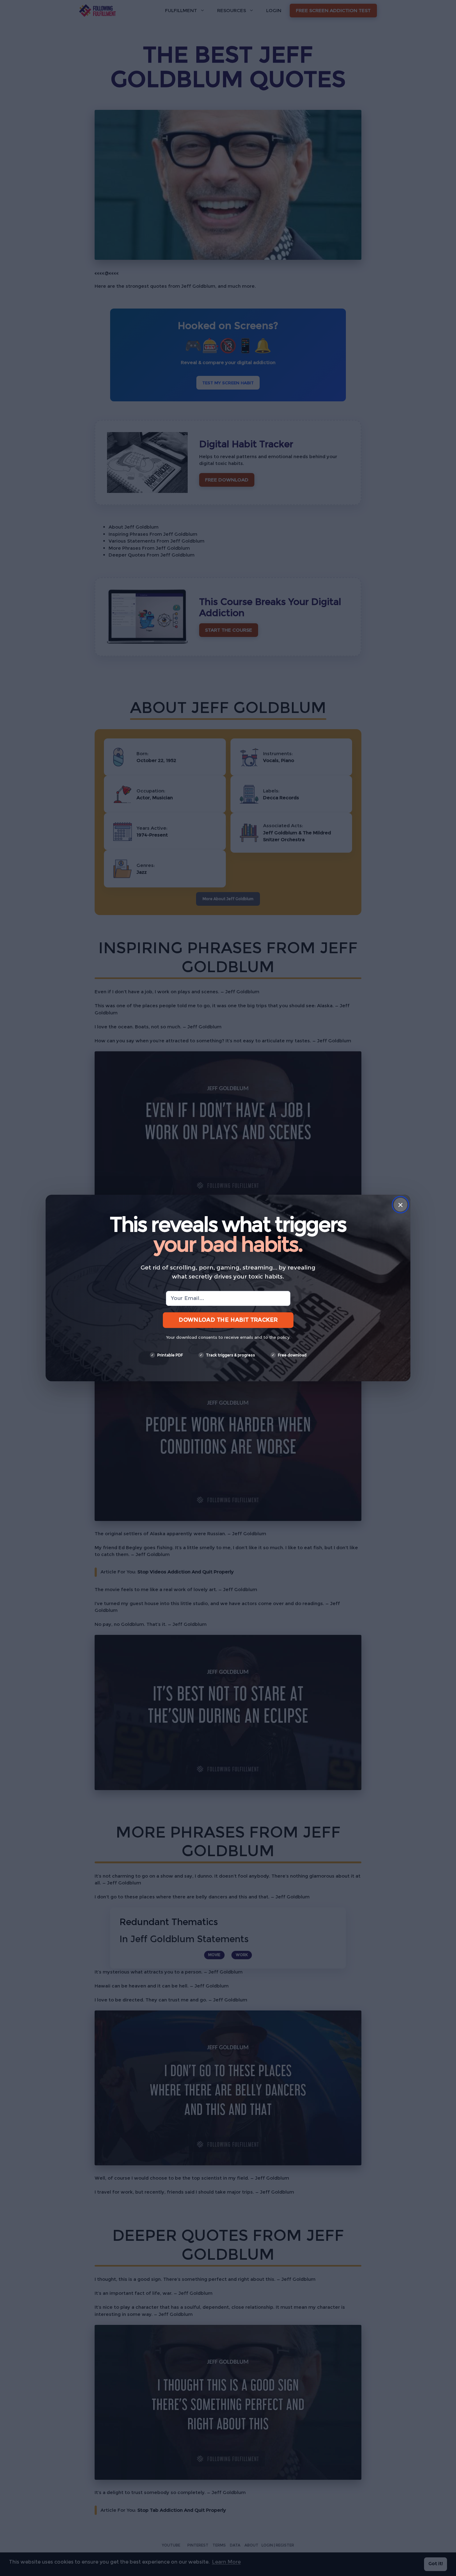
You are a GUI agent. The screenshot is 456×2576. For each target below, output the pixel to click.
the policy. (280, 1337)
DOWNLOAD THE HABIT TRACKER (228, 1320)
